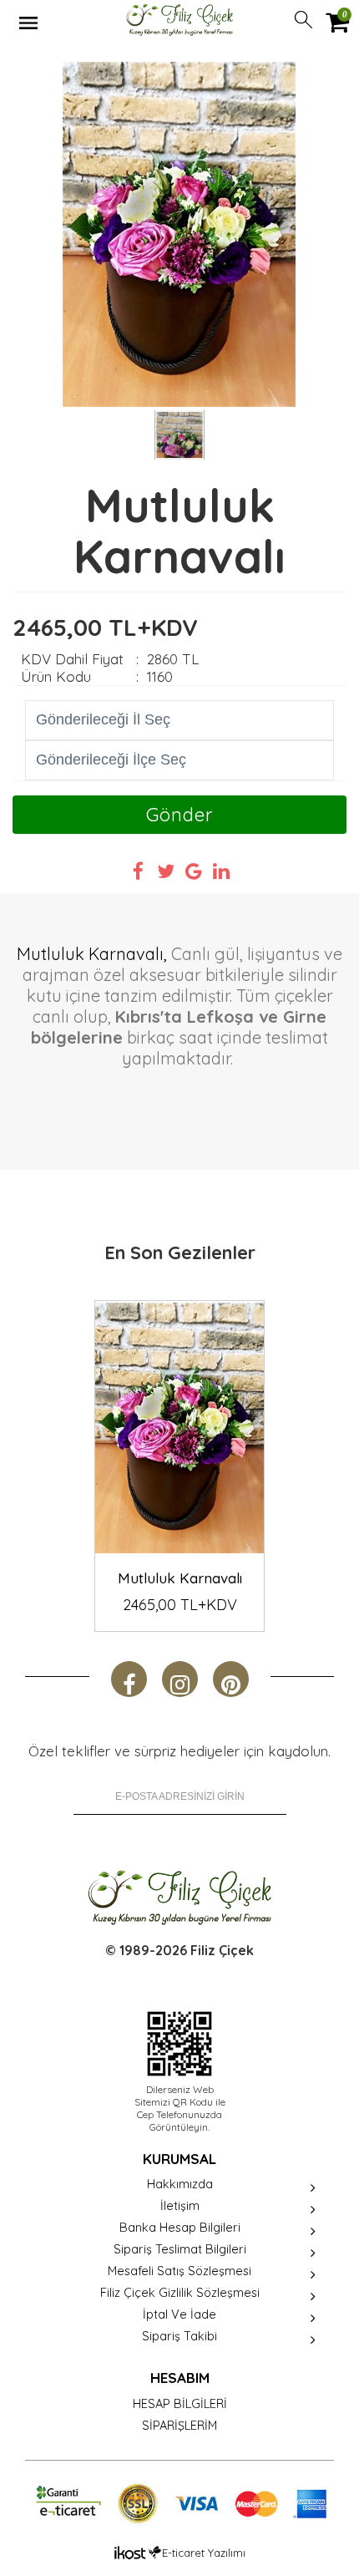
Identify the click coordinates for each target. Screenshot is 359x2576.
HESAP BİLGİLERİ (180, 2403)
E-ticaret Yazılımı (204, 2553)
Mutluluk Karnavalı (180, 1578)
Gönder (179, 815)
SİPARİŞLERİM (179, 2425)
